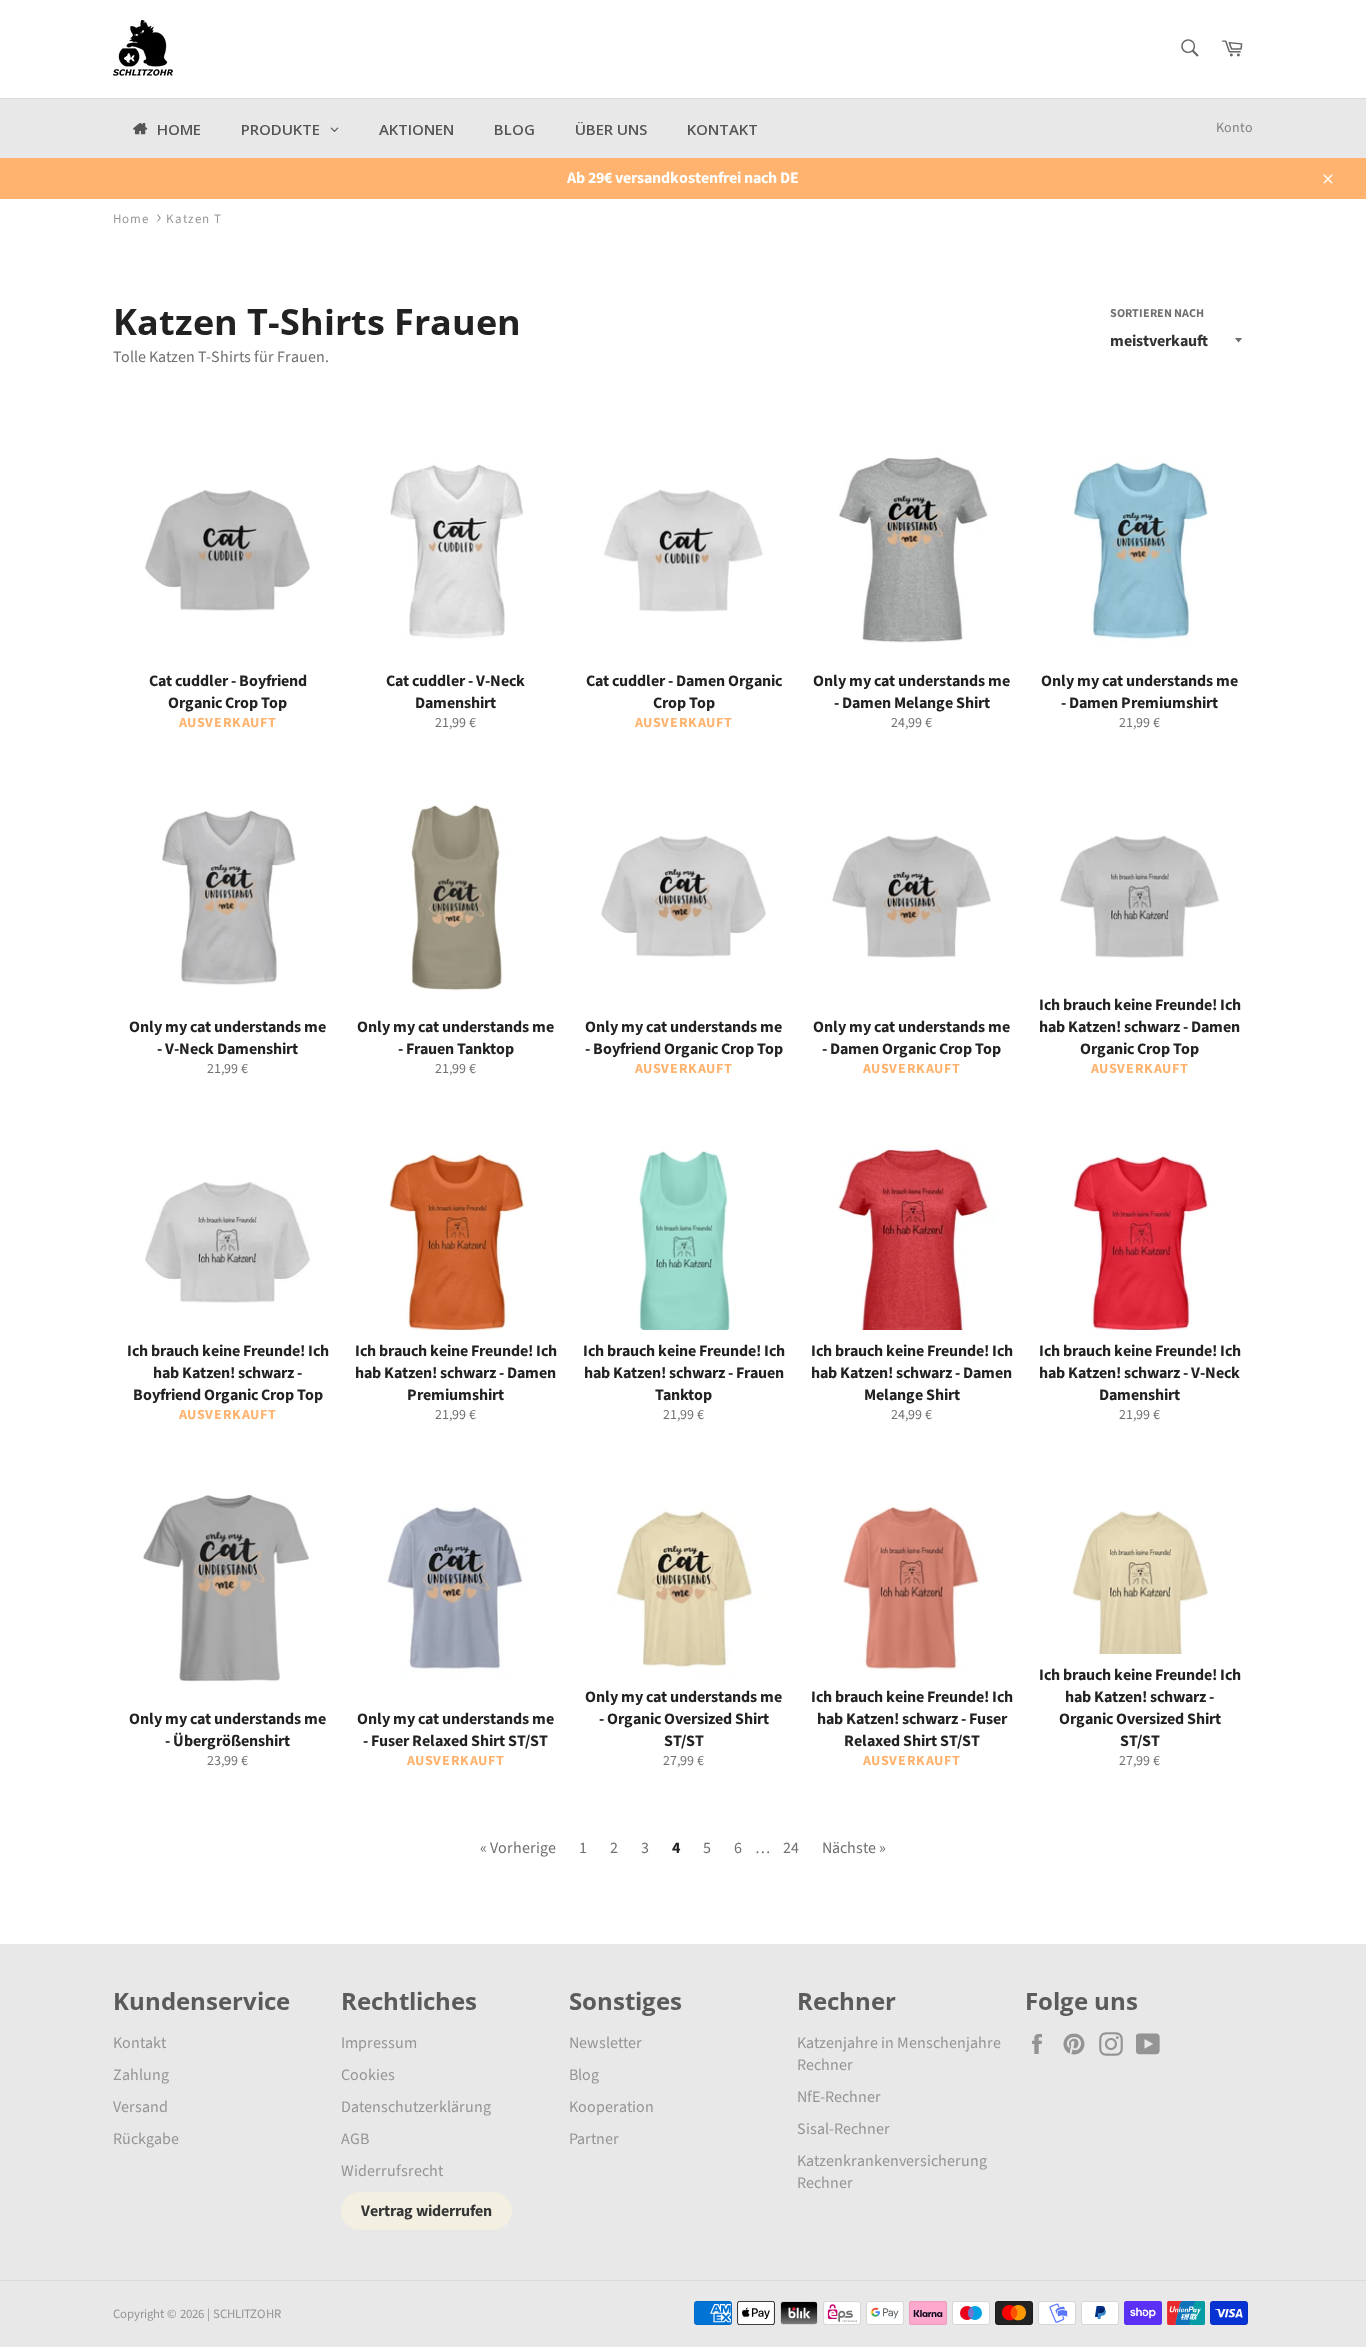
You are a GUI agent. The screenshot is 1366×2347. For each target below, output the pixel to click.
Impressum (379, 2043)
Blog (584, 2075)
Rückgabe (146, 2139)
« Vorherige (518, 1848)
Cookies (368, 2075)
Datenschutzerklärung (416, 2107)
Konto (1234, 128)
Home (131, 219)
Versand (140, 2107)
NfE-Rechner (839, 2097)
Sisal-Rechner (843, 2129)
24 (791, 1848)
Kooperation (611, 2107)
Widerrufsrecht (392, 2171)
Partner (594, 2139)
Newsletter (605, 2043)
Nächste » (854, 1848)
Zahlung (141, 2075)
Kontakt (139, 2043)
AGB (355, 2139)
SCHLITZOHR (247, 2314)
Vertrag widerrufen (426, 2211)
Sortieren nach (1157, 314)
